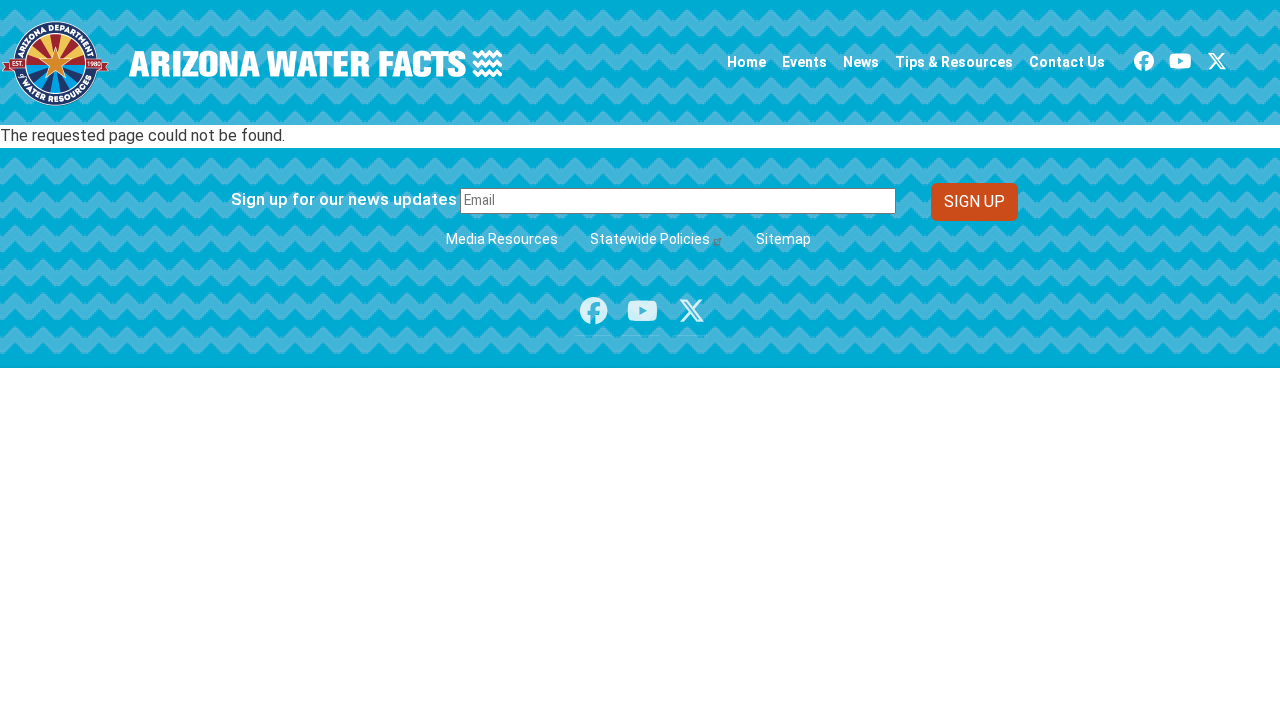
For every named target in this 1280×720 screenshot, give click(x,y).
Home (746, 62)
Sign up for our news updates (344, 199)
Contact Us (1067, 62)
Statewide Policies (650, 239)
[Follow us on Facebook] (1144, 61)
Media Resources (502, 239)
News (861, 62)
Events (804, 62)
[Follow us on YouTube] (1180, 61)
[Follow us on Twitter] (1217, 61)
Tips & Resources (954, 62)
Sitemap (783, 239)
